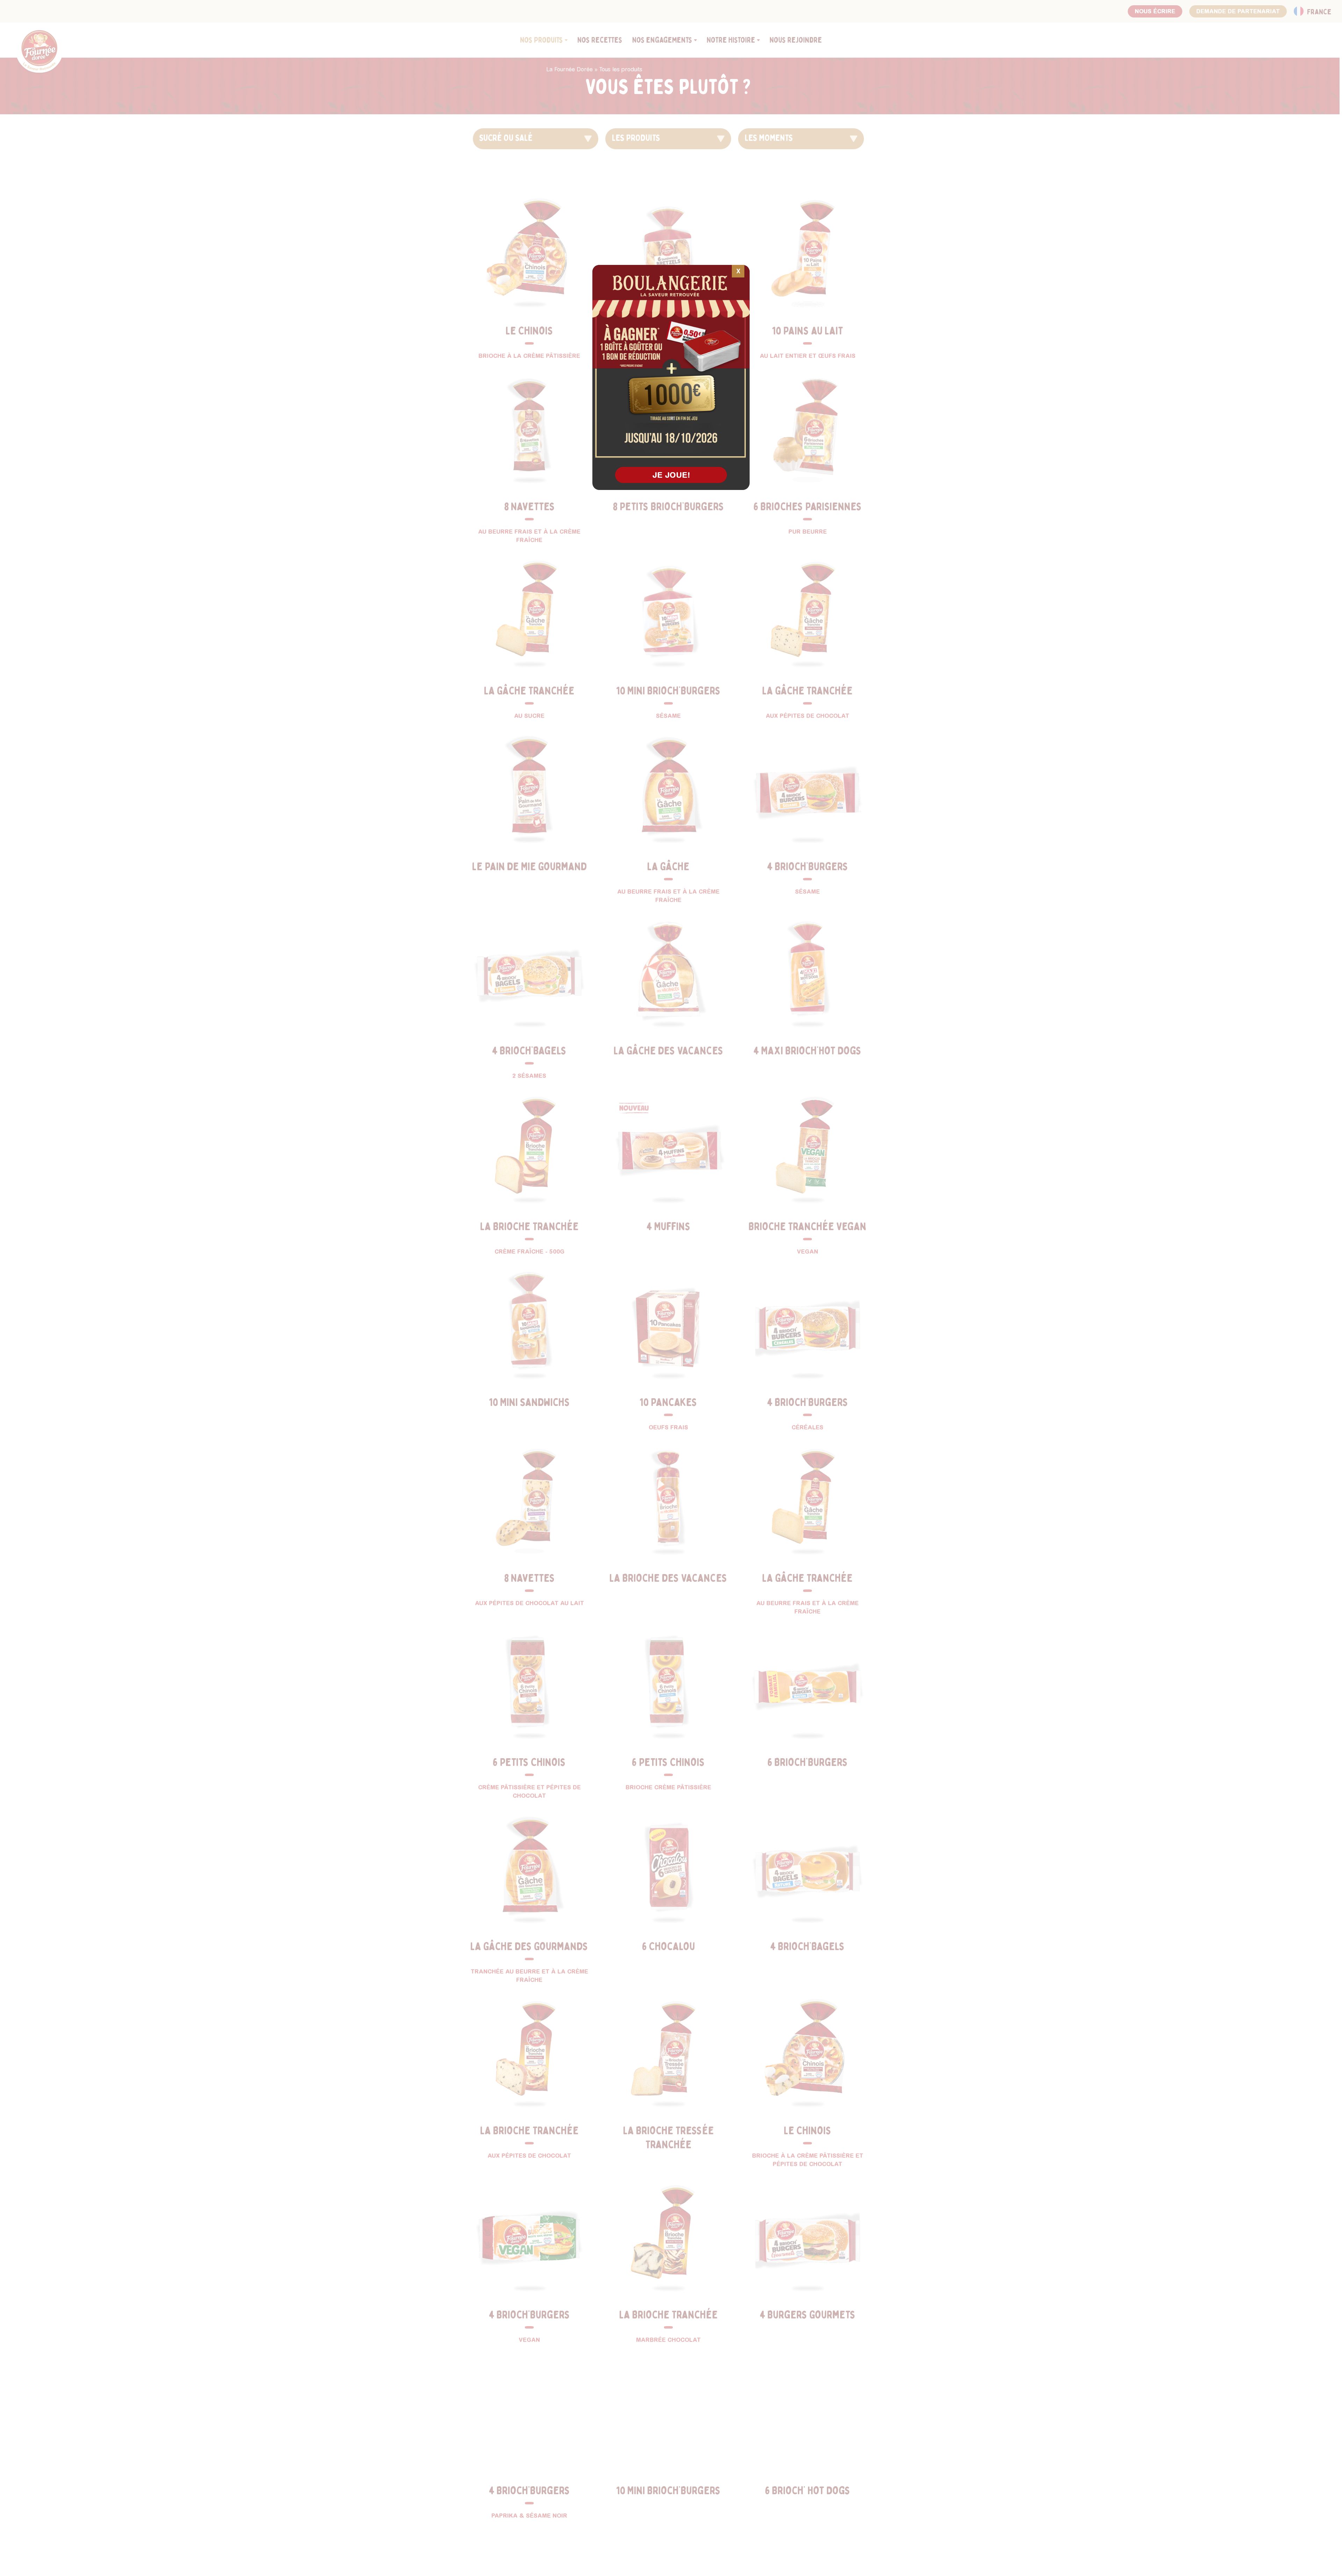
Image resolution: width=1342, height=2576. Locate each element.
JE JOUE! (671, 475)
